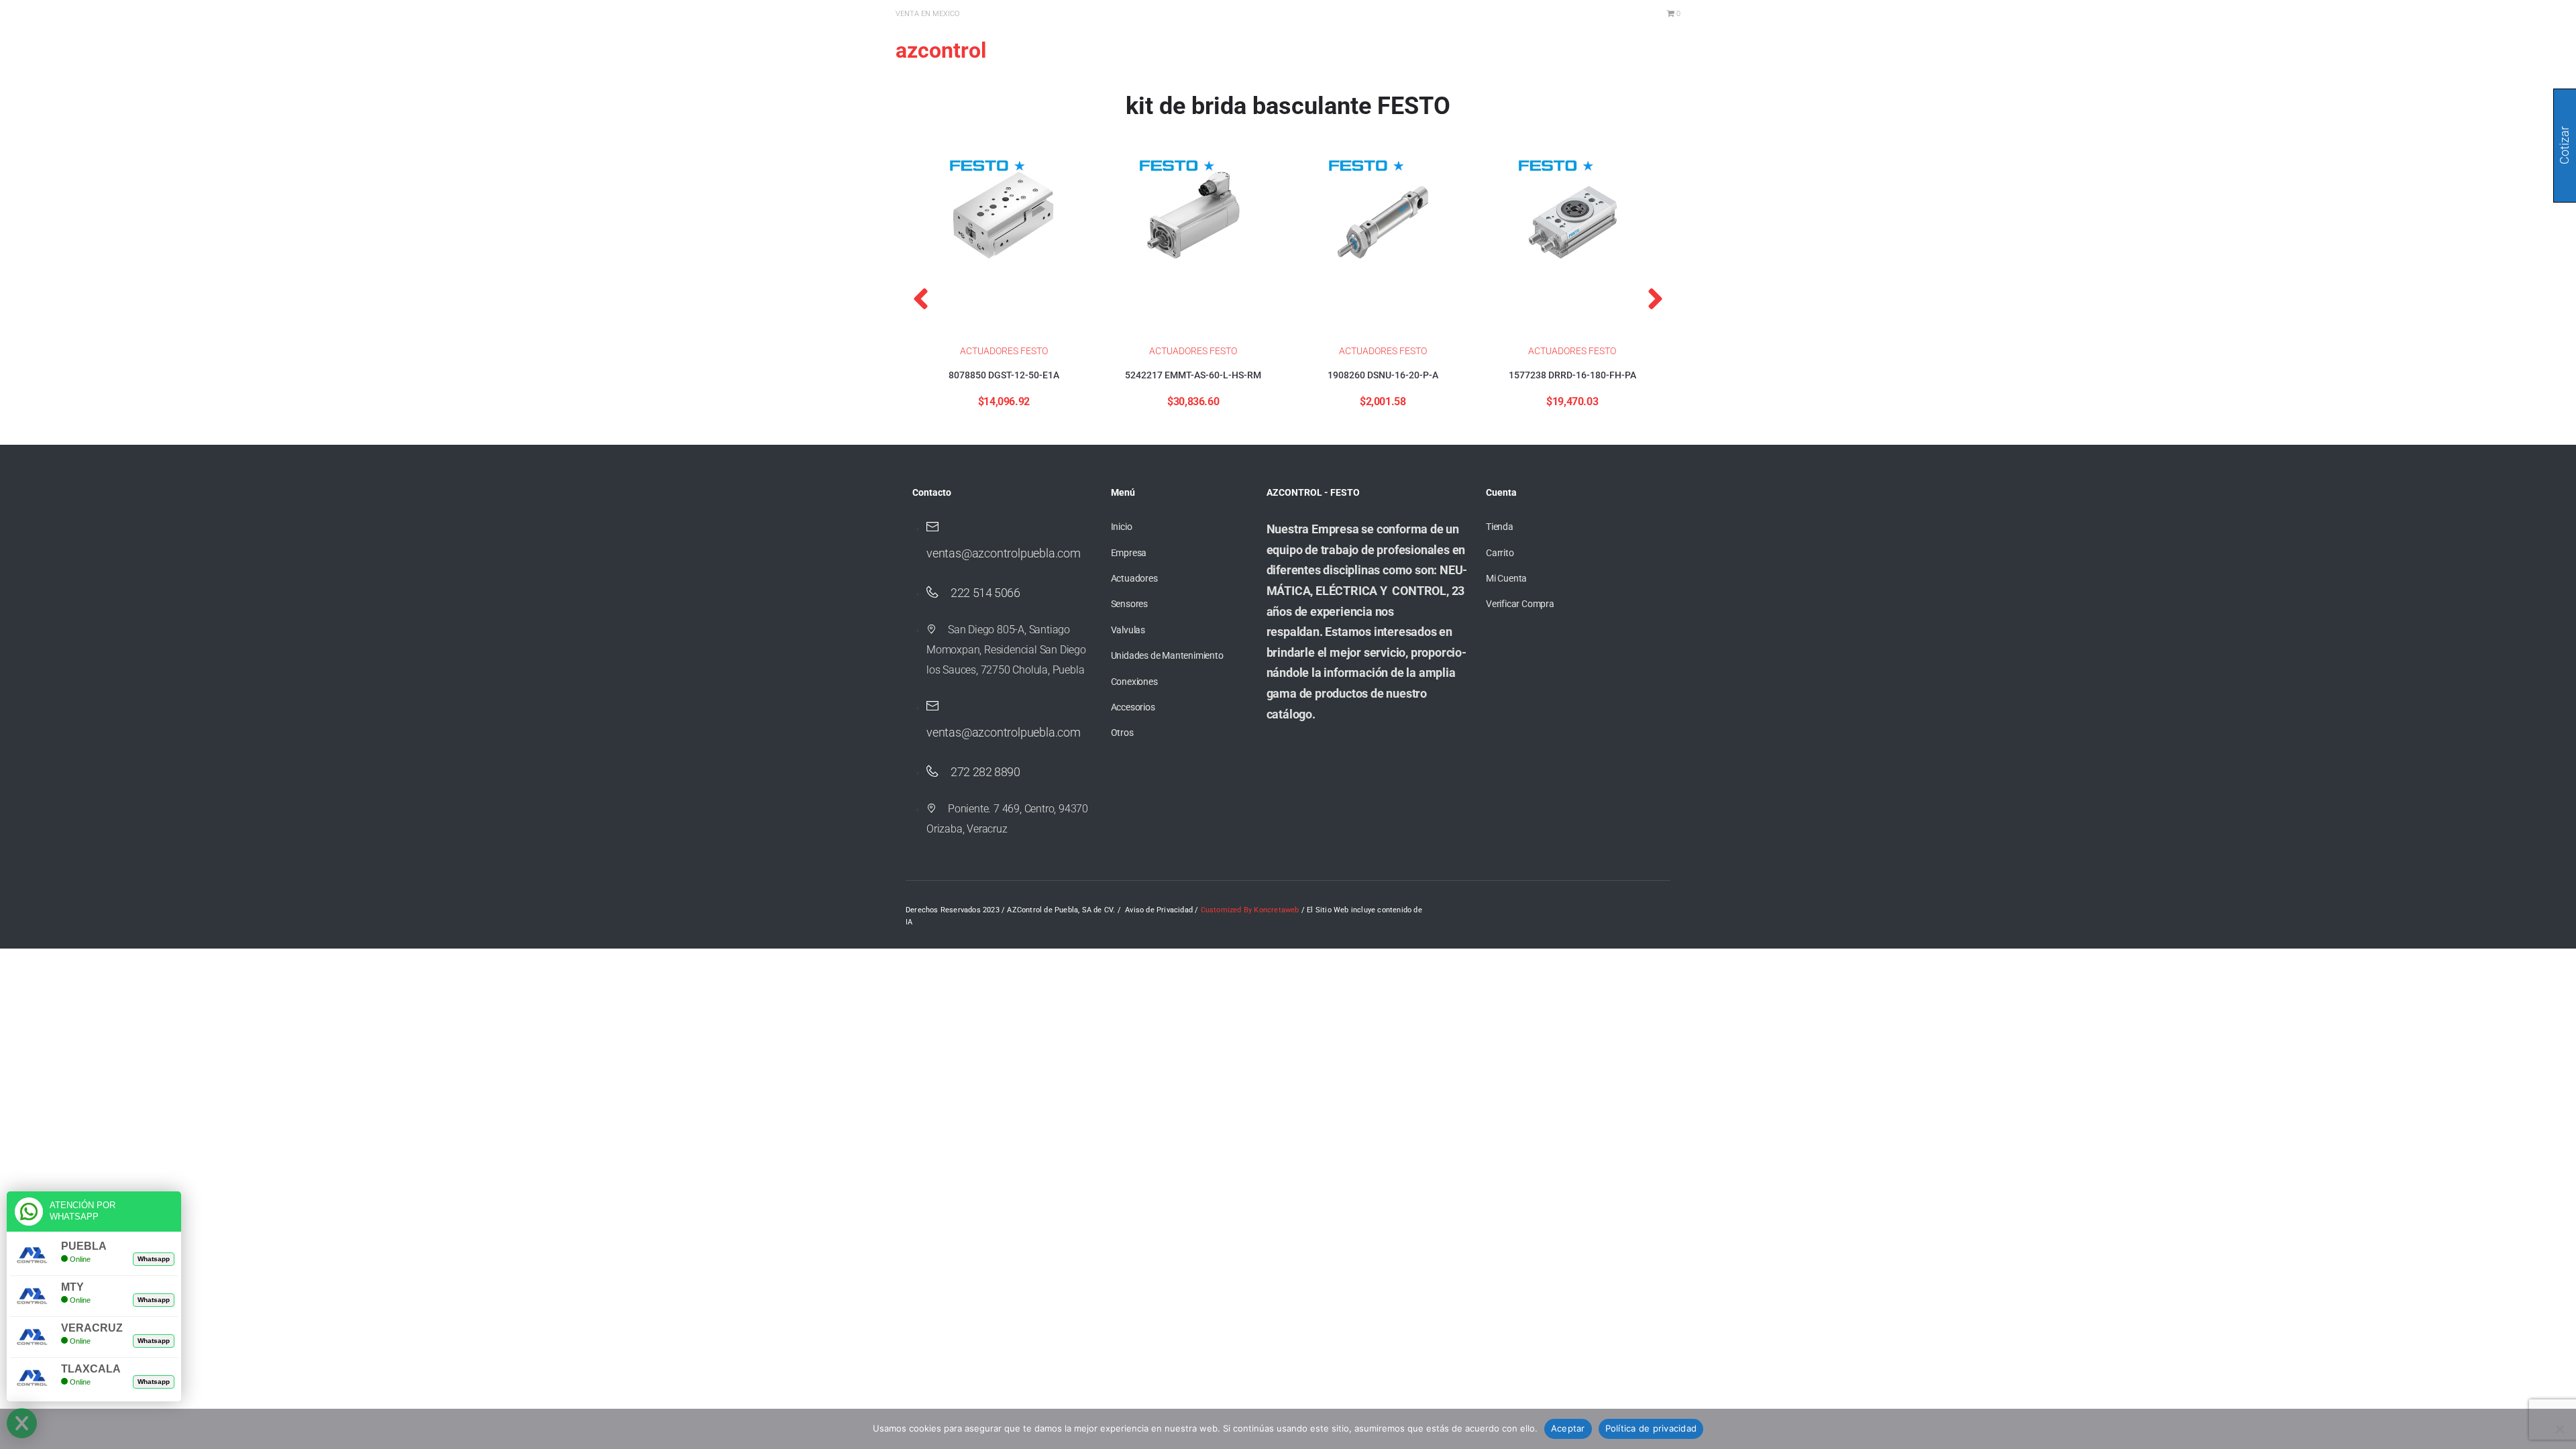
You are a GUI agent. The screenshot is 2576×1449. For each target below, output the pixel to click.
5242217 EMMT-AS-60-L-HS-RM (1193, 375)
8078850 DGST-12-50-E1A (1004, 375)
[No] (2559, 1429)
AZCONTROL (941, 50)
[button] (921, 299)
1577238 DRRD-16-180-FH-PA (1572, 375)
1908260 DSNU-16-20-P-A (1383, 375)
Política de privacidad (1651, 1428)
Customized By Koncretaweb (1250, 910)
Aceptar (1568, 1428)
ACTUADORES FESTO (1004, 351)
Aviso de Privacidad (1159, 910)
